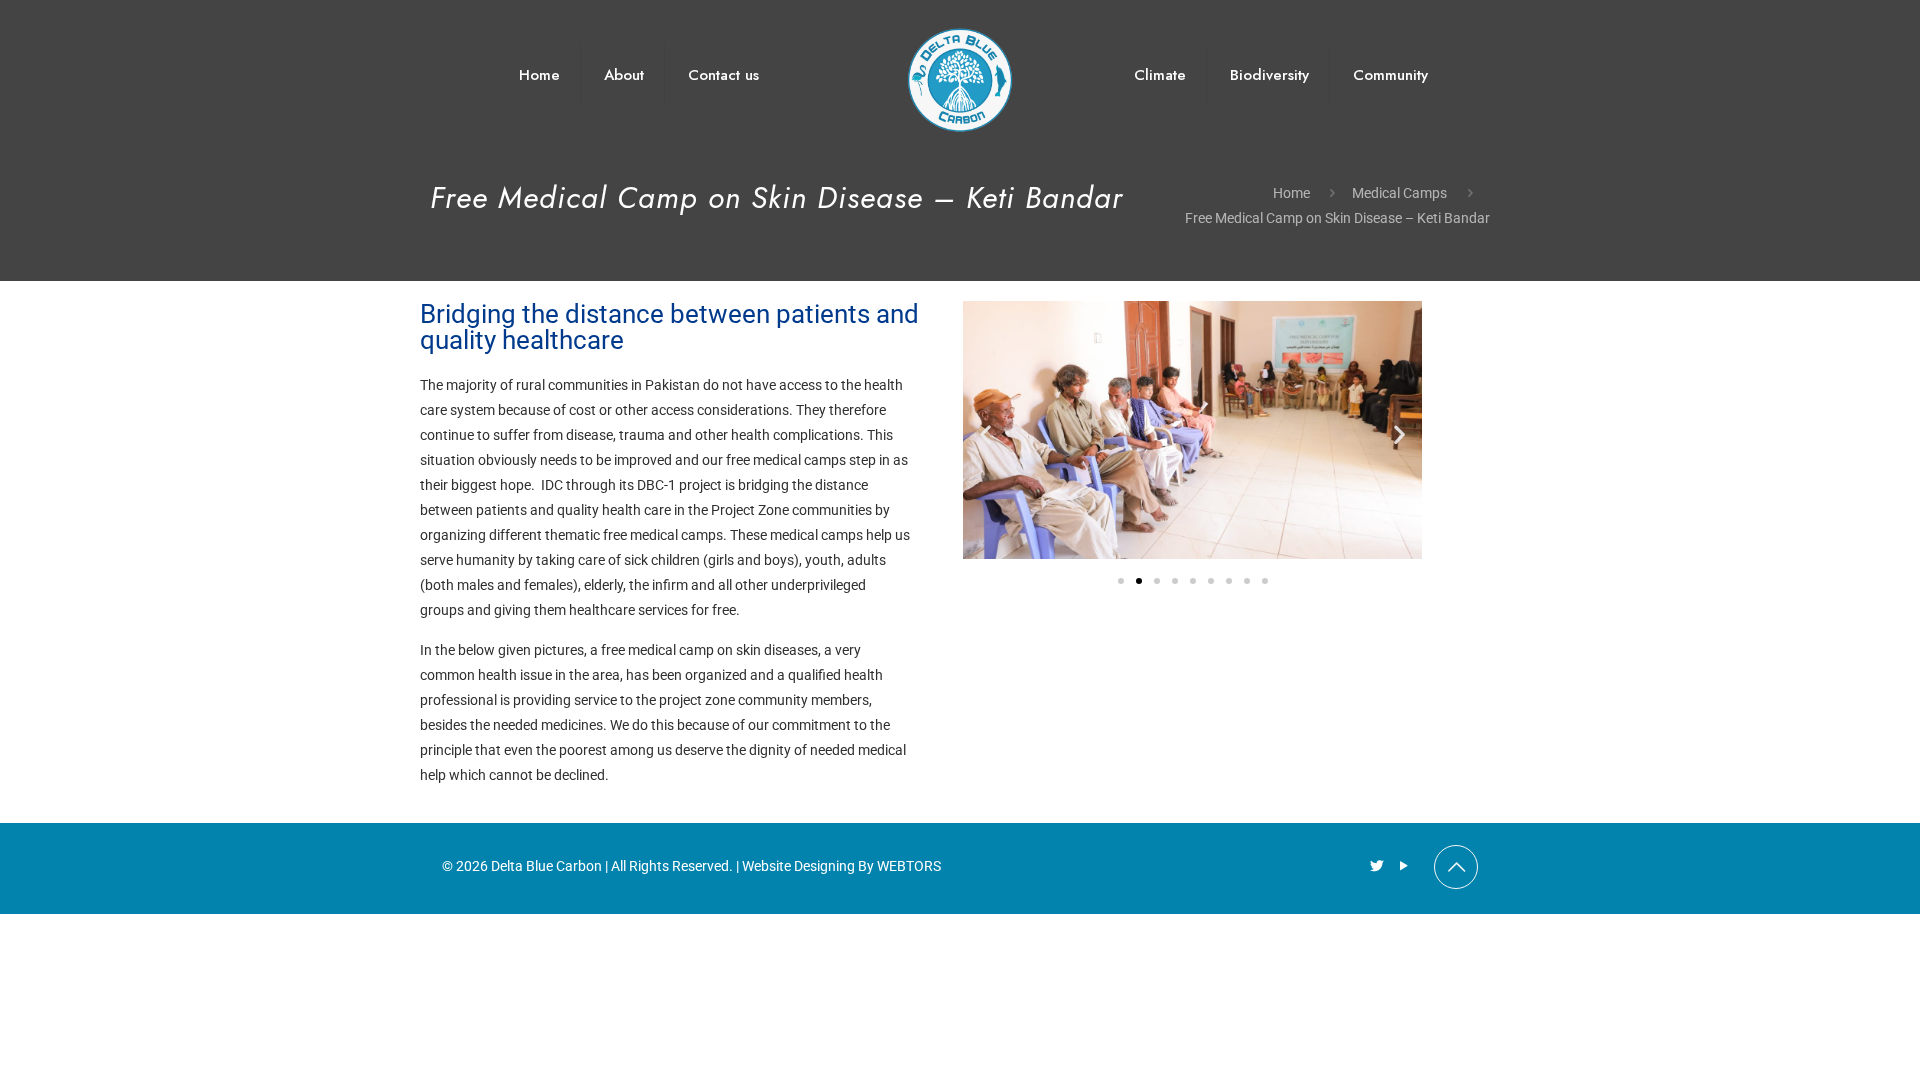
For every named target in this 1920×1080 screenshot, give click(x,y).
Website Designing (798, 866)
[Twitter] (1376, 866)
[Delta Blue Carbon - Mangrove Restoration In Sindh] (960, 75)
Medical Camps (1399, 193)
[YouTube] (1403, 866)
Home (1291, 193)
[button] (985, 434)
